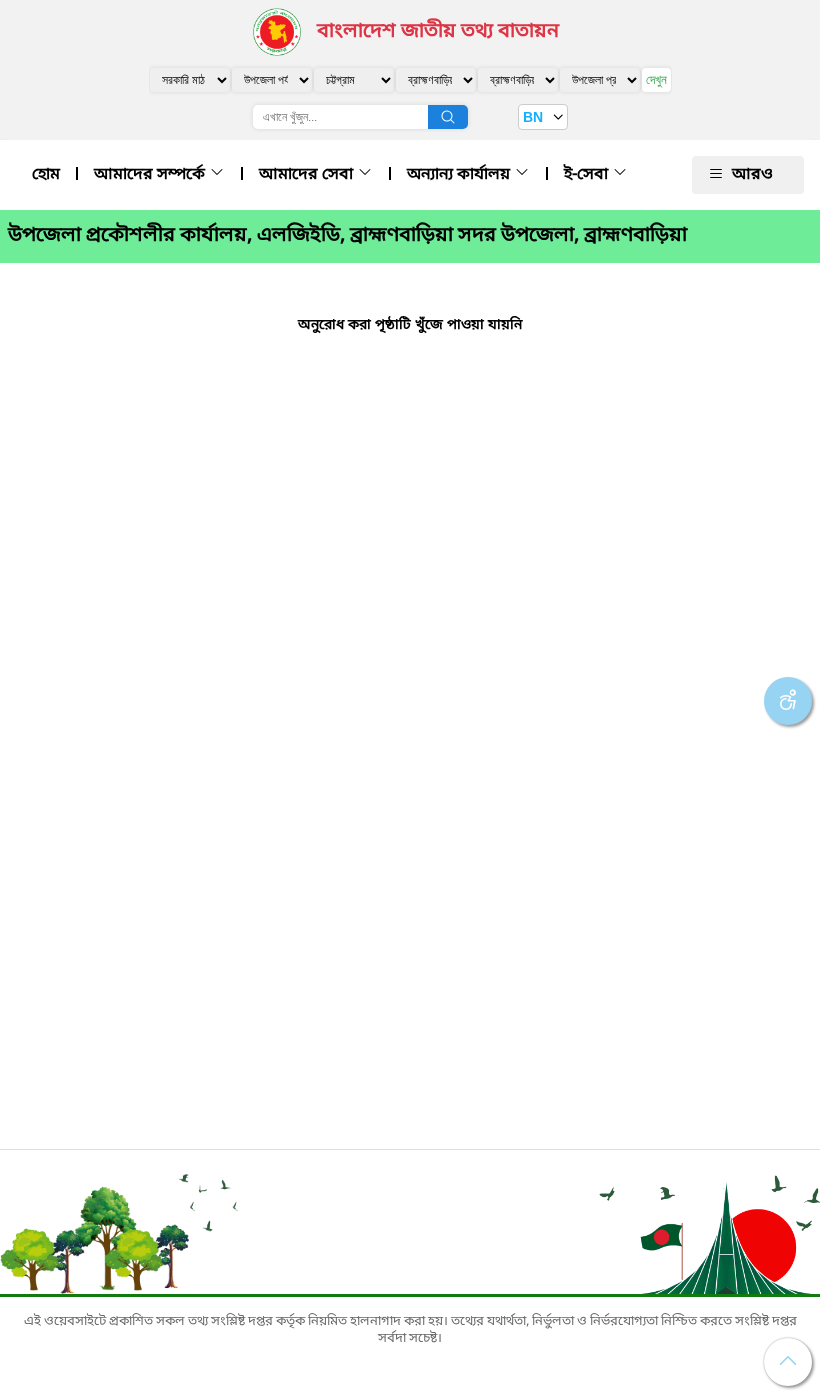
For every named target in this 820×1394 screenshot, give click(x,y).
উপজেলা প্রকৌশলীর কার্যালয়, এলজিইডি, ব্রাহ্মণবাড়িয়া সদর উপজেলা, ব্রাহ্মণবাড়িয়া (347, 236)
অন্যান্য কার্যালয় (460, 175)
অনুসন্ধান (448, 117)
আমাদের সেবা (308, 175)
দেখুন (656, 79)
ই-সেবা (588, 175)
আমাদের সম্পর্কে (151, 175)
